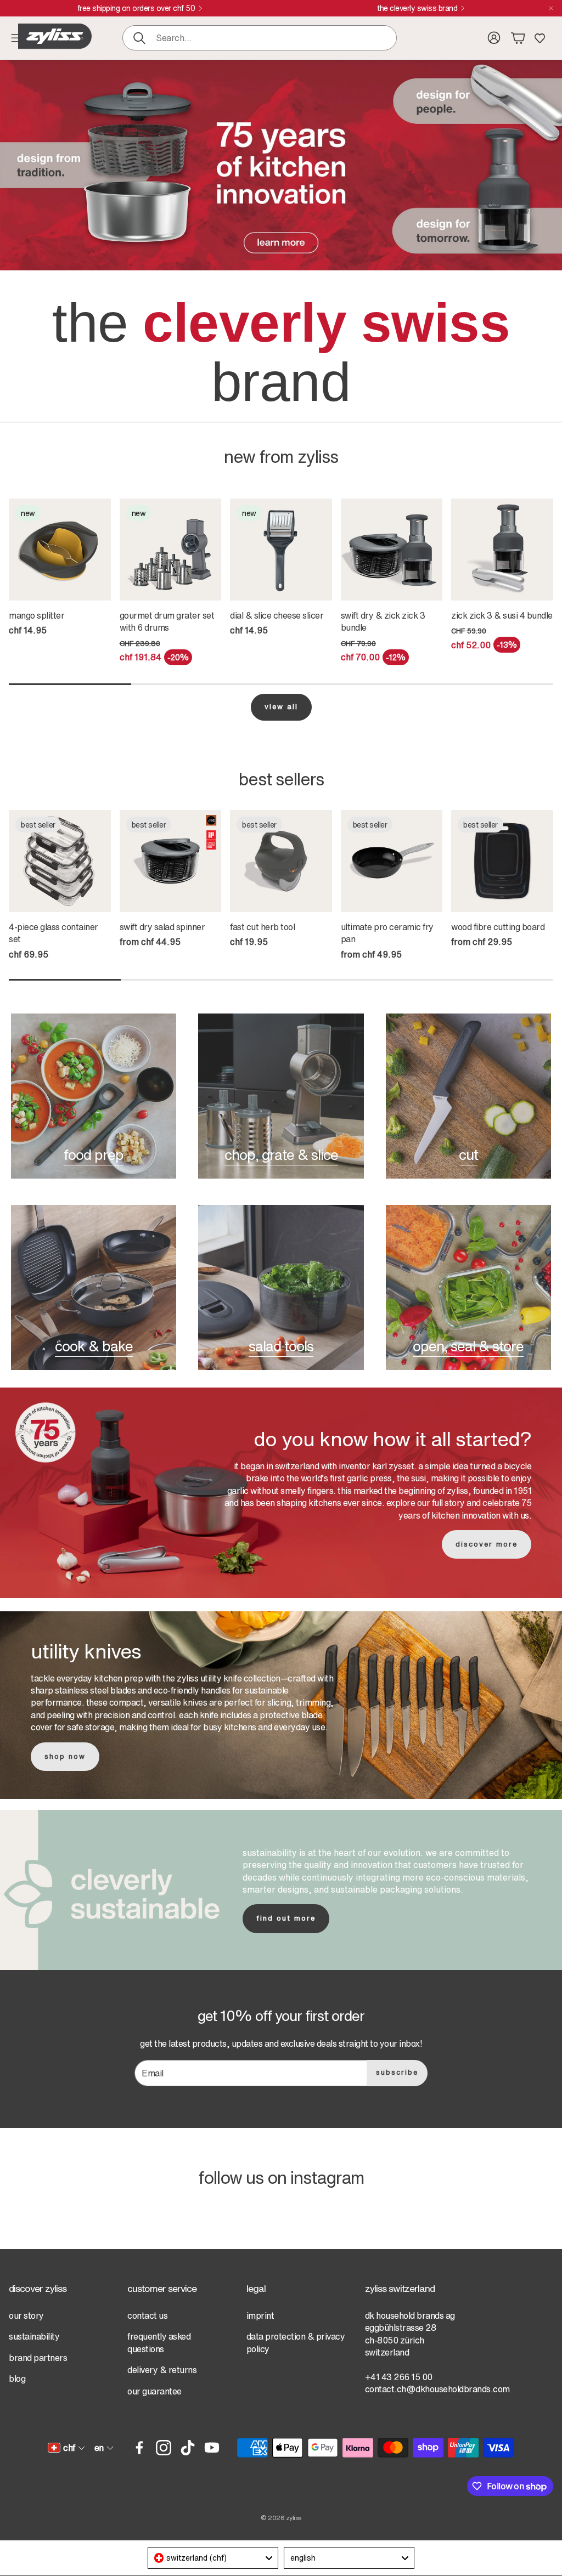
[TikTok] (188, 2448)
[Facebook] (139, 2448)
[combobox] (213, 2558)
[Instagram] (164, 2448)
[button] (260, 38)
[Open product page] (392, 550)
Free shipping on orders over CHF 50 (136, 8)
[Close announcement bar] (551, 8)
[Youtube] (212, 2448)
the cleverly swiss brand (417, 8)
